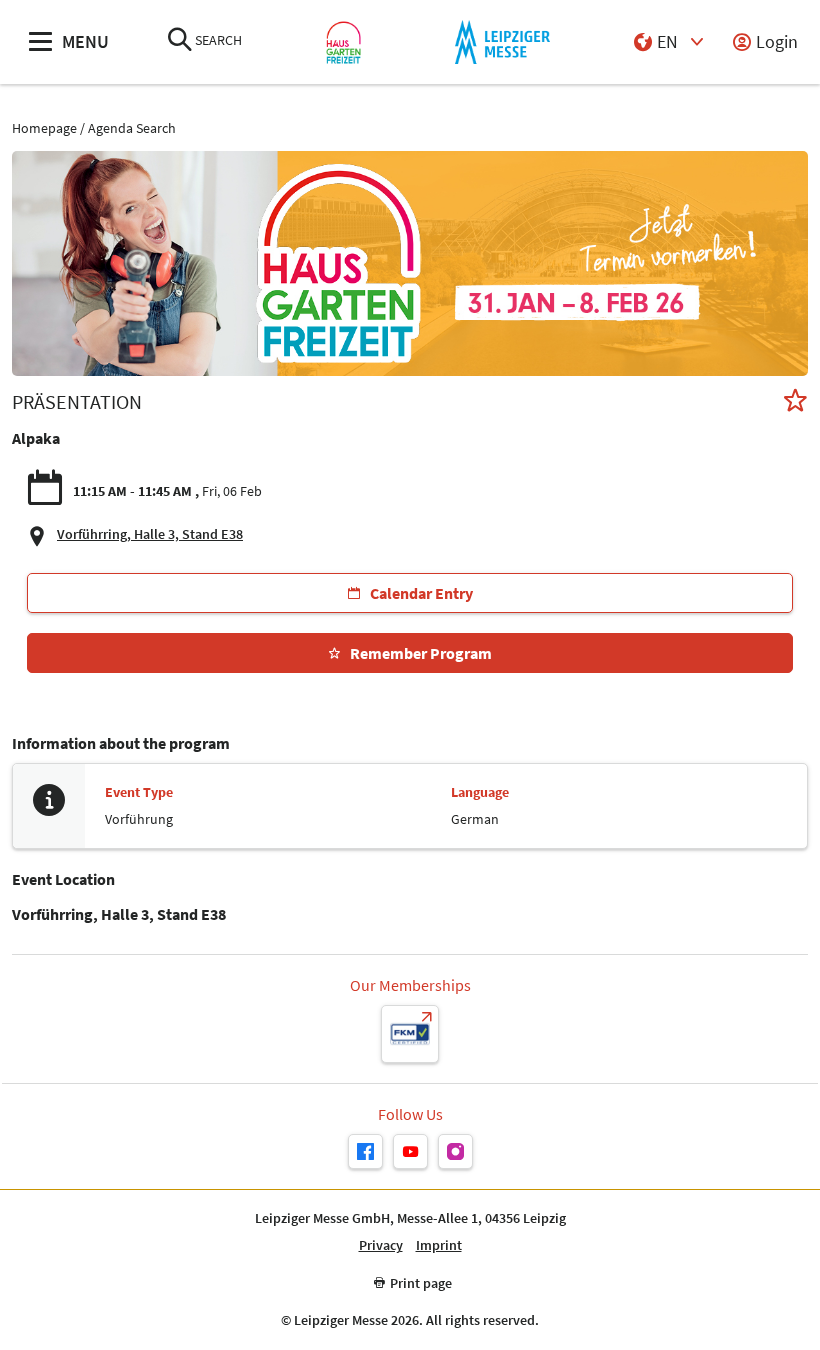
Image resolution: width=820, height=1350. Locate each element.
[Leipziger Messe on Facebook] (365, 1151)
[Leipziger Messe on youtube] (410, 1151)
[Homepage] (343, 42)
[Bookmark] (795, 402)
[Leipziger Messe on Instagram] (455, 1151)
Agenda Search (132, 128)
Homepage (44, 128)
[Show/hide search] (180, 41)
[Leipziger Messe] (502, 42)
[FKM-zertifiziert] (410, 1034)
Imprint (439, 1245)
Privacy (381, 1245)
